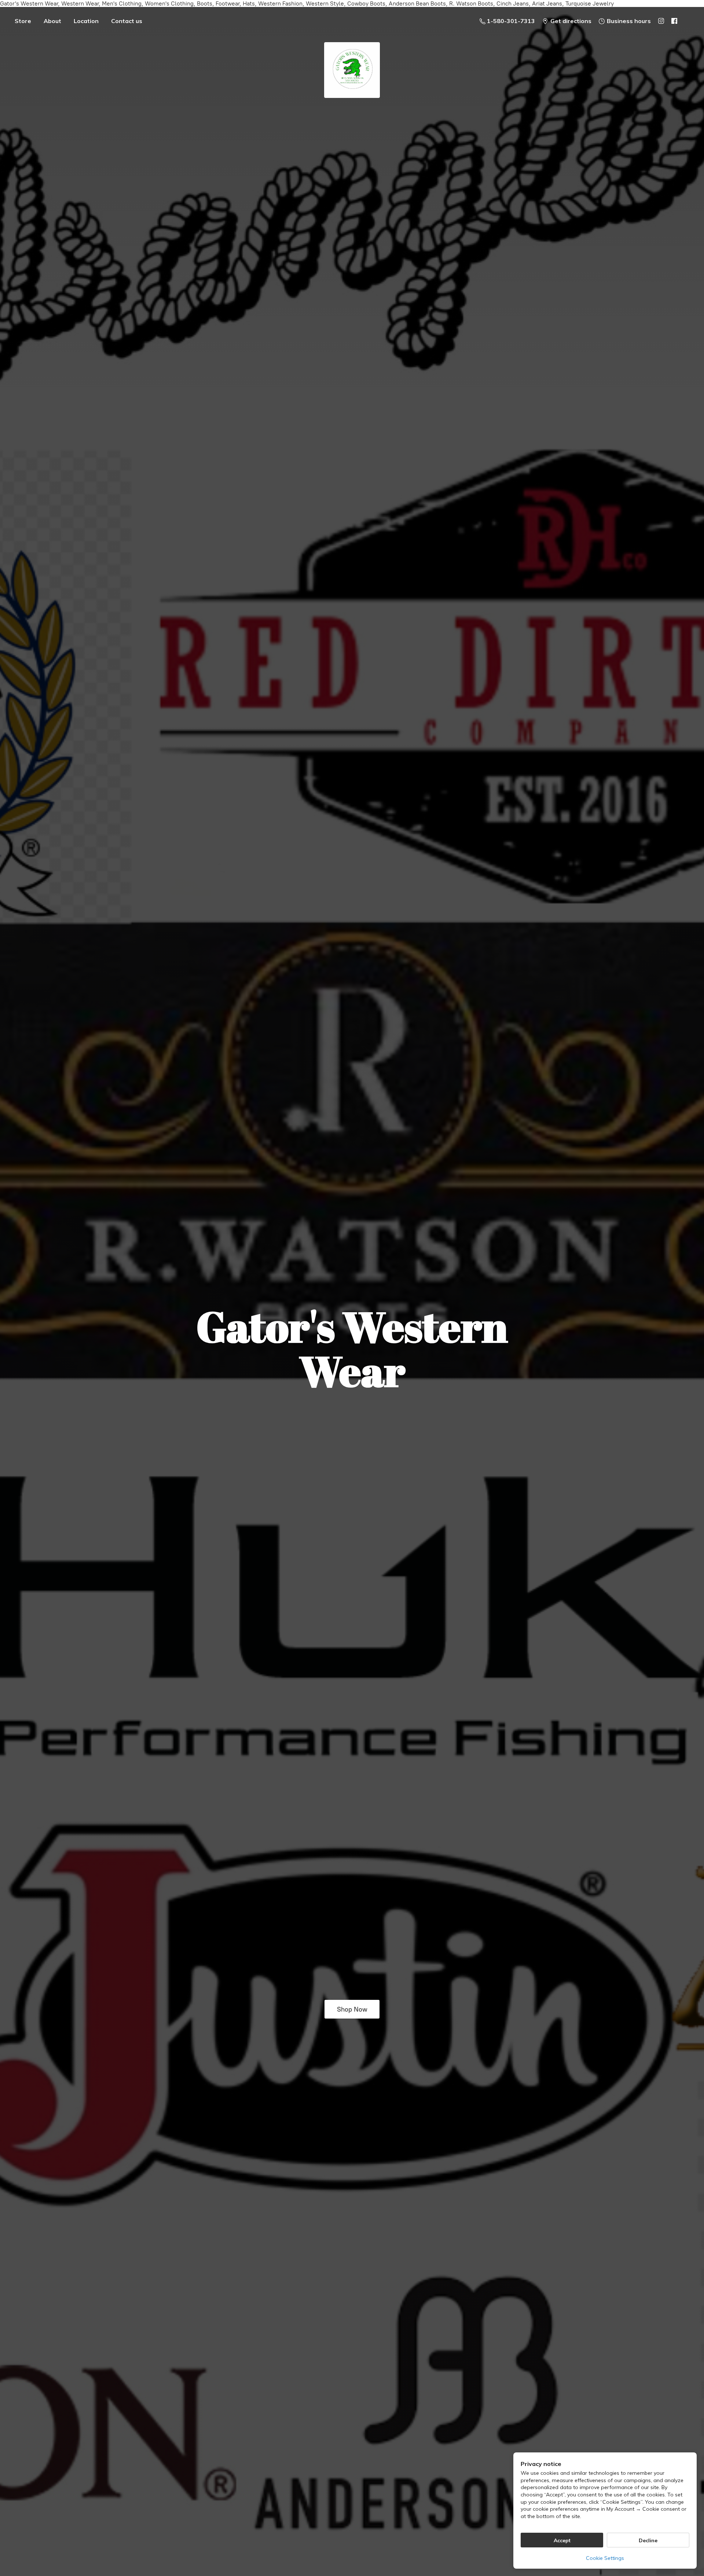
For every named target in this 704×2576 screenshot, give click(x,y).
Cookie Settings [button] (605, 2558)
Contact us (127, 21)
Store (23, 21)
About (52, 21)
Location (86, 21)
